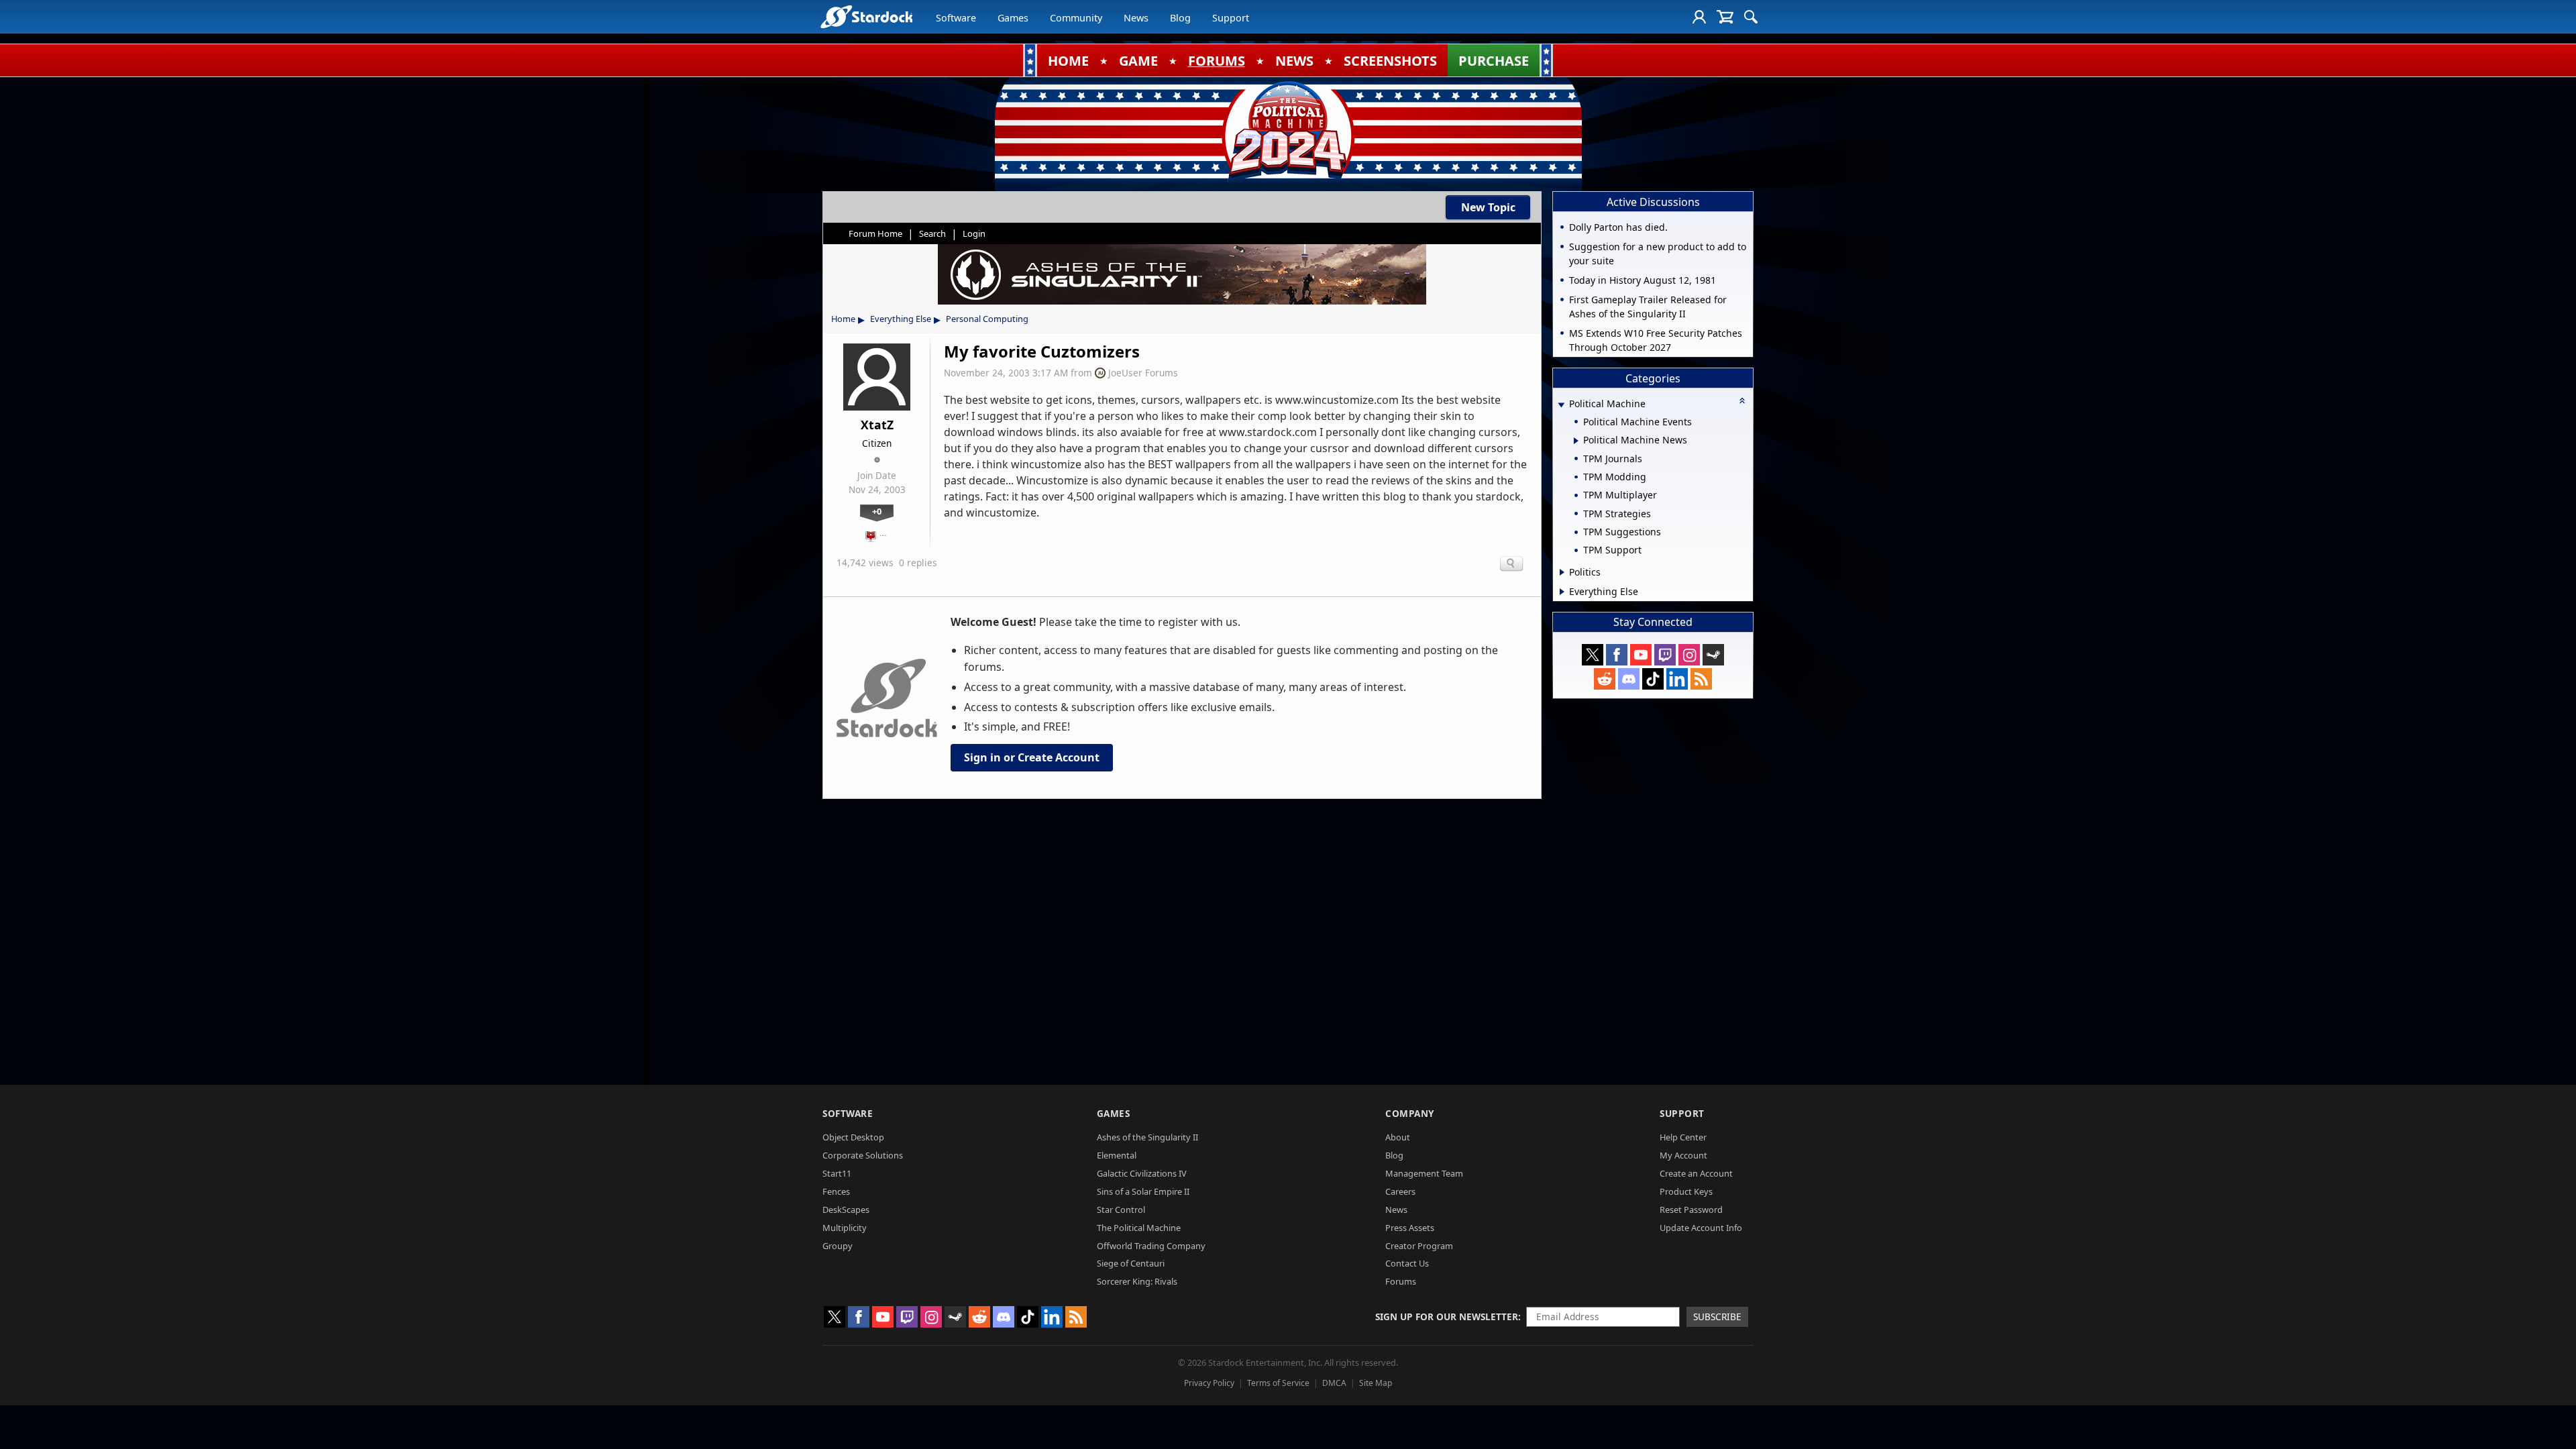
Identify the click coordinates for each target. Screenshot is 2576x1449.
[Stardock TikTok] (1653, 679)
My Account (1683, 1155)
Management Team (1424, 1173)
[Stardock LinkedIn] (1677, 679)
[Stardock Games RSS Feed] (1701, 679)
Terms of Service (1278, 1383)
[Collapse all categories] (1742, 400)
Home (843, 319)
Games (1013, 18)
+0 (877, 511)
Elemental (1117, 1155)
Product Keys (1686, 1191)
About (1398, 1137)
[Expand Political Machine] (1561, 405)
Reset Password (1691, 1210)
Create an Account (1696, 1173)
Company (1410, 1113)
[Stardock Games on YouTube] (1641, 655)
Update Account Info (1701, 1228)
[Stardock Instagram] (1689, 655)
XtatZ (877, 425)
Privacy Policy (1209, 1383)
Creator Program (1419, 1246)
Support (1231, 18)
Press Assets (1410, 1228)
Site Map (1376, 1383)
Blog (1180, 18)
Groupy (838, 1246)
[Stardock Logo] (866, 16)
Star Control (1121, 1210)
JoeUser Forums (1143, 373)
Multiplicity (845, 1228)
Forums (1401, 1281)
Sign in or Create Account (1032, 757)
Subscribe (1717, 1317)
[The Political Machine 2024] (1288, 131)
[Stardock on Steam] (1713, 655)
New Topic (1488, 207)
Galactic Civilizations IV (1142, 1173)
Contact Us (1407, 1263)
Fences (836, 1191)
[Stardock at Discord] (1629, 679)
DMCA (1334, 1383)
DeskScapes (846, 1210)
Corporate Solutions (863, 1155)
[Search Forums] (1751, 17)
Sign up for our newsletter (1447, 1317)
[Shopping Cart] (1725, 17)
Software (956, 18)
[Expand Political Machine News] (1576, 441)
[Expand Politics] (1562, 572)
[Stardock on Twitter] (1593, 655)
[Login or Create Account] (1699, 17)
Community (1076, 18)
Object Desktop (853, 1137)
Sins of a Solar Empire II (1143, 1191)
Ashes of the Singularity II (1147, 1137)
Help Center (1683, 1137)
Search (932, 233)
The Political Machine (1139, 1228)
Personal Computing (987, 319)
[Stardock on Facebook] (1617, 655)
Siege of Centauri (1131, 1263)
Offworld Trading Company (1151, 1246)
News (1136, 18)
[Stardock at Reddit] (1605, 679)
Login (974, 233)
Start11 (837, 1173)
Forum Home (875, 233)
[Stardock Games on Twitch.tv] (1665, 655)
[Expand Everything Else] (1562, 592)
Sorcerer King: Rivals (1137, 1281)
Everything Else (901, 319)
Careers (1400, 1191)
